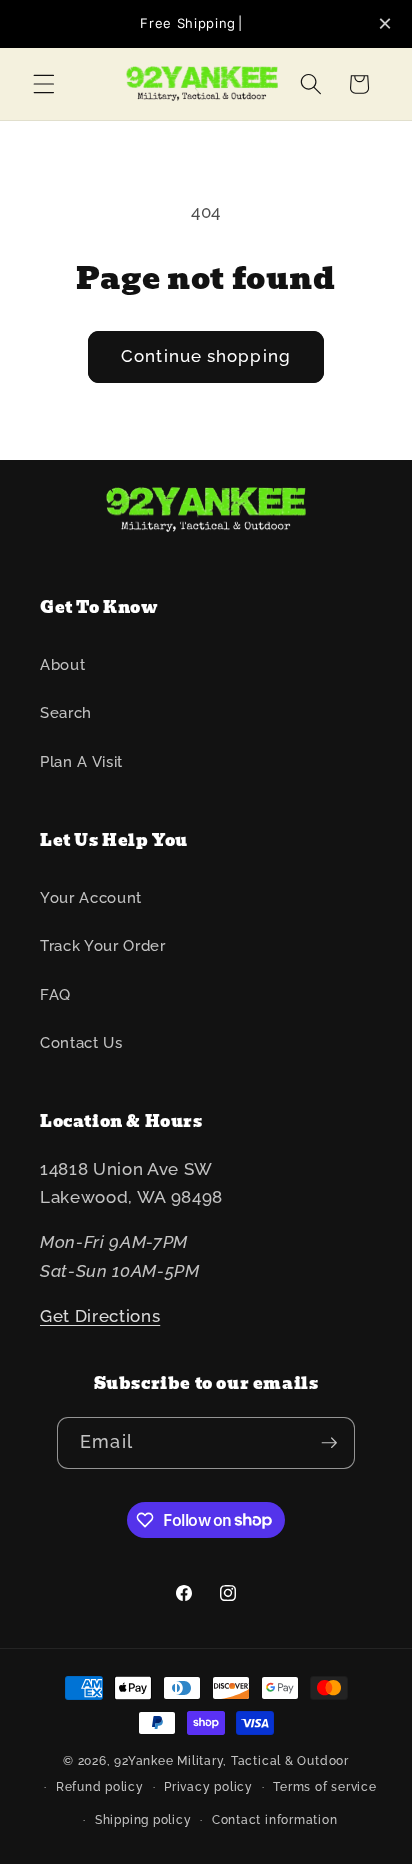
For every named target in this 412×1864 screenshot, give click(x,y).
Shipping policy (143, 1820)
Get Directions (100, 1316)
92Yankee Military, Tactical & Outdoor (231, 1761)
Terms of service (324, 1787)
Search (66, 713)
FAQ (55, 995)
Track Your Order (103, 946)
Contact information (275, 1820)
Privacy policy (208, 1787)
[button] (44, 84)
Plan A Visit (81, 762)
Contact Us (81, 1043)
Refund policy (100, 1787)
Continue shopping (206, 356)
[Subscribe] (329, 1443)
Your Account (91, 898)
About (62, 665)
